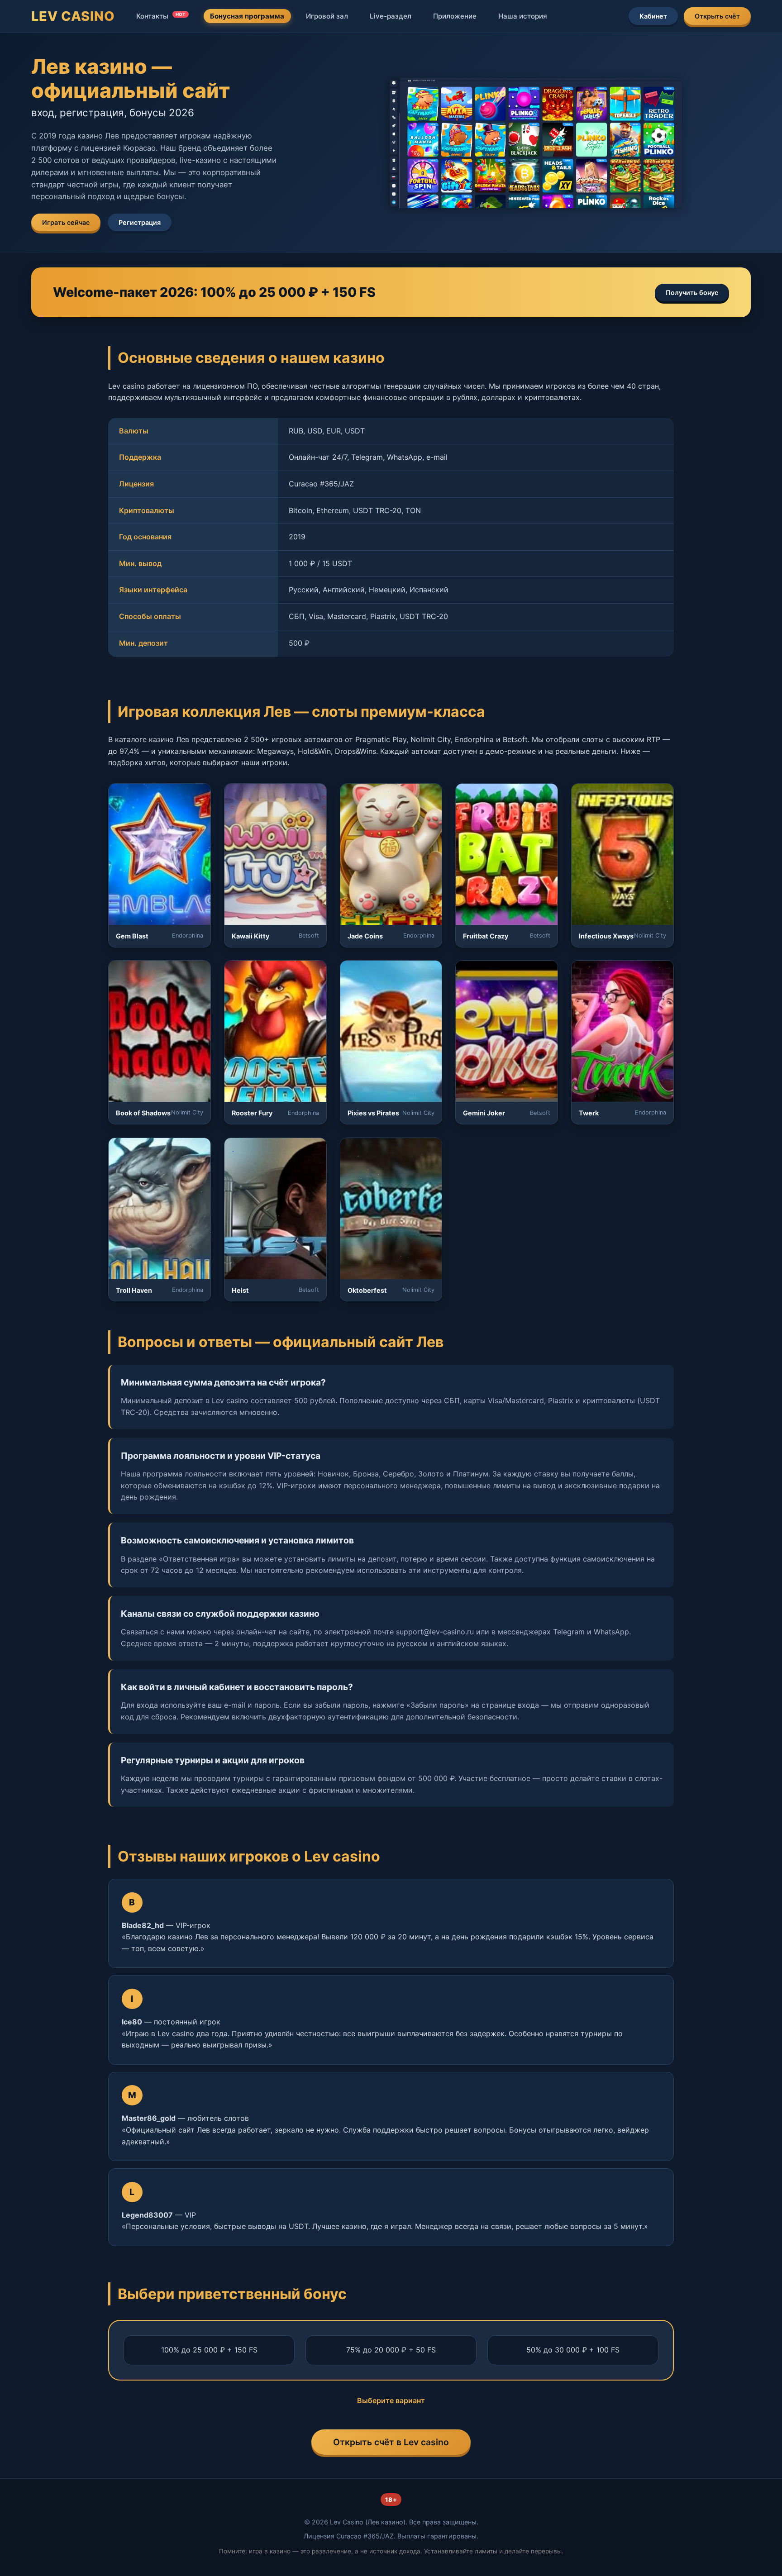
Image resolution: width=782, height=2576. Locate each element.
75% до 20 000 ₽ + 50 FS (391, 2350)
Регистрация (140, 222)
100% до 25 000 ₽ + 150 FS (209, 2350)
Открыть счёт (717, 16)
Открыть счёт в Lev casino (391, 2442)
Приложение (455, 16)
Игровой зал (327, 16)
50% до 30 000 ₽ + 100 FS (573, 2350)
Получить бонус (692, 293)
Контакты (161, 16)
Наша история (523, 16)
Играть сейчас (66, 222)
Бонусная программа (247, 16)
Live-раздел (391, 16)
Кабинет (653, 16)
